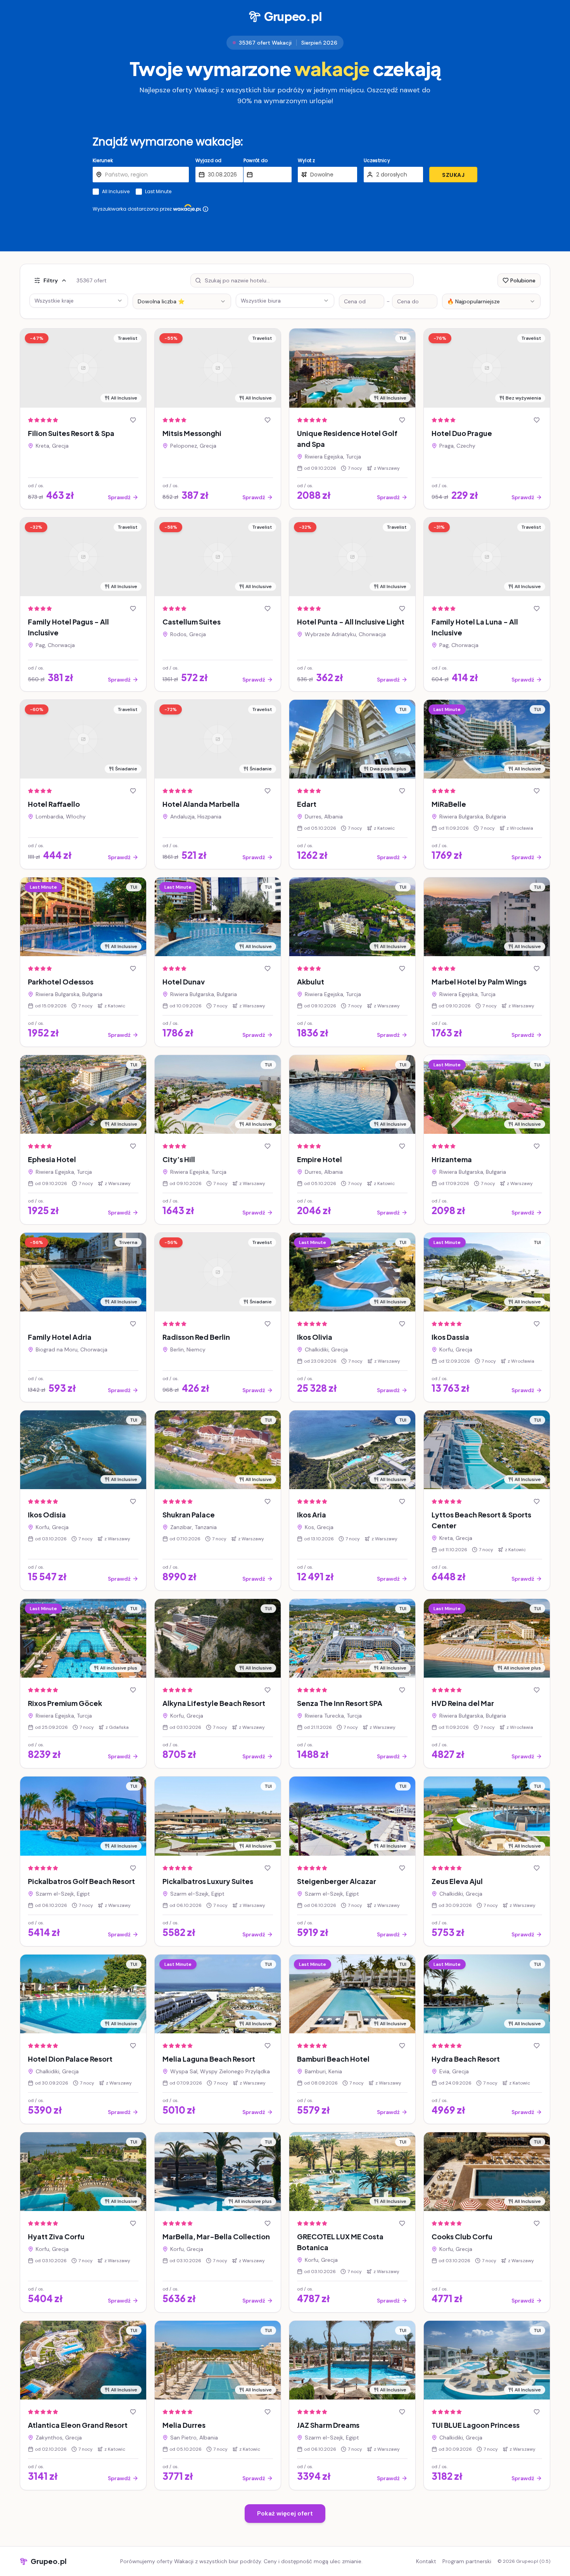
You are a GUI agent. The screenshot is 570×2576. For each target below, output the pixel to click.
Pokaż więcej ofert (285, 2513)
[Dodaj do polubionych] (133, 420)
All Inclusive (116, 192)
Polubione (523, 280)
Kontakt (426, 2561)
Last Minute (158, 192)
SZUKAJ (453, 175)
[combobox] (182, 301)
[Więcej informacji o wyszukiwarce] (206, 209)
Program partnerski (467, 2561)
